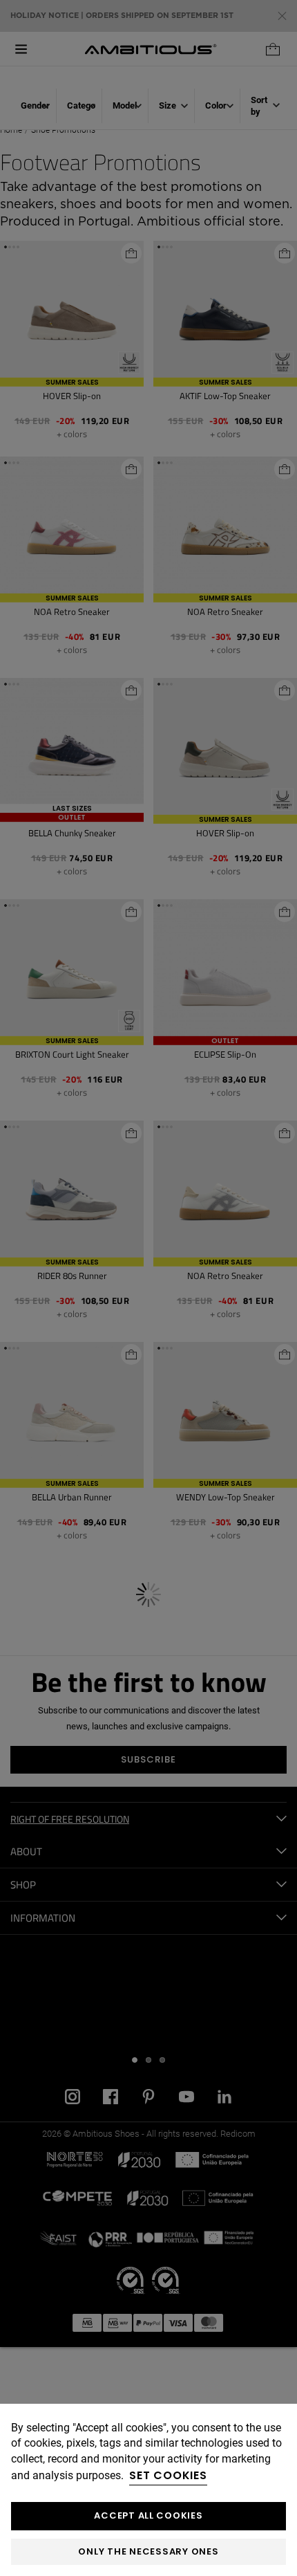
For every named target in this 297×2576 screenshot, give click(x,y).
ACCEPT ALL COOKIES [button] (148, 2515)
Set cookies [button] (168, 2475)
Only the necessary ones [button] (148, 2551)
